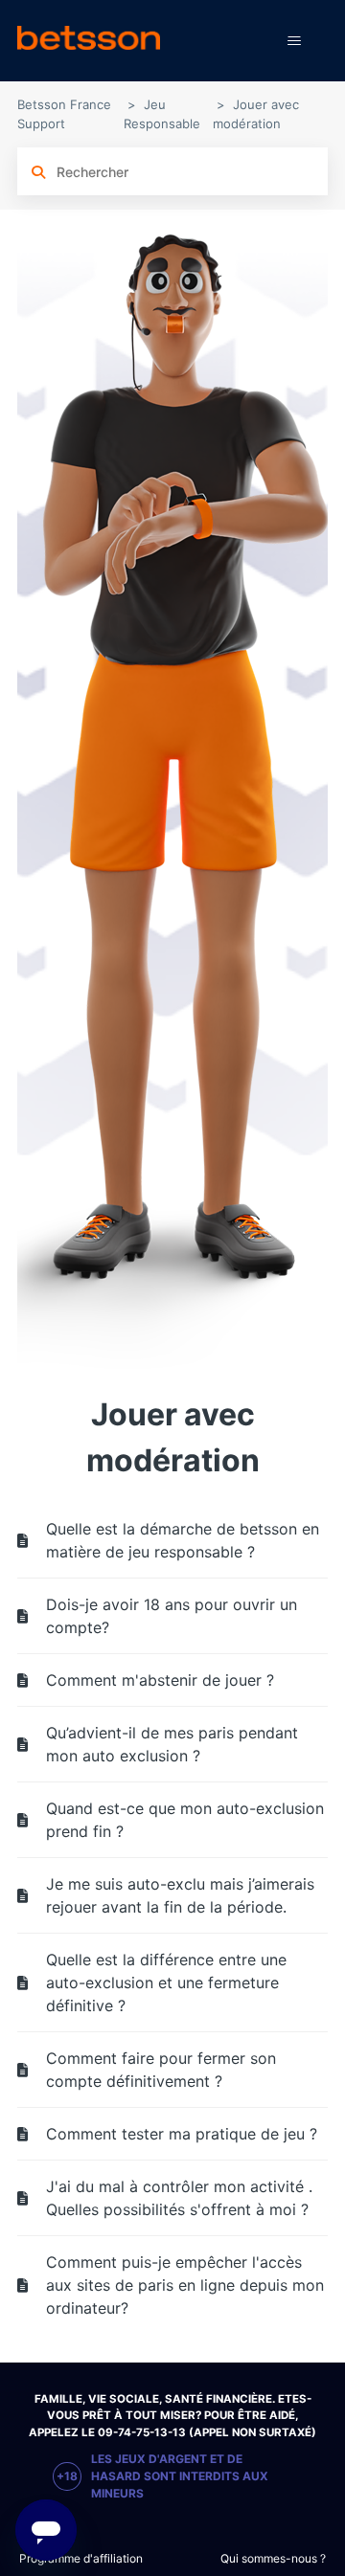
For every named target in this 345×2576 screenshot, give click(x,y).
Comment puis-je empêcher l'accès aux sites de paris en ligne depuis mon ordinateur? (185, 2285)
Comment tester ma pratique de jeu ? (182, 2134)
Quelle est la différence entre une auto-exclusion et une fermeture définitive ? (166, 1982)
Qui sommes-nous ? (273, 2558)
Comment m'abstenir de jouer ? (160, 1680)
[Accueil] (89, 41)
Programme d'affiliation (81, 2558)
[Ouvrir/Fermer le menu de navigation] (294, 41)
